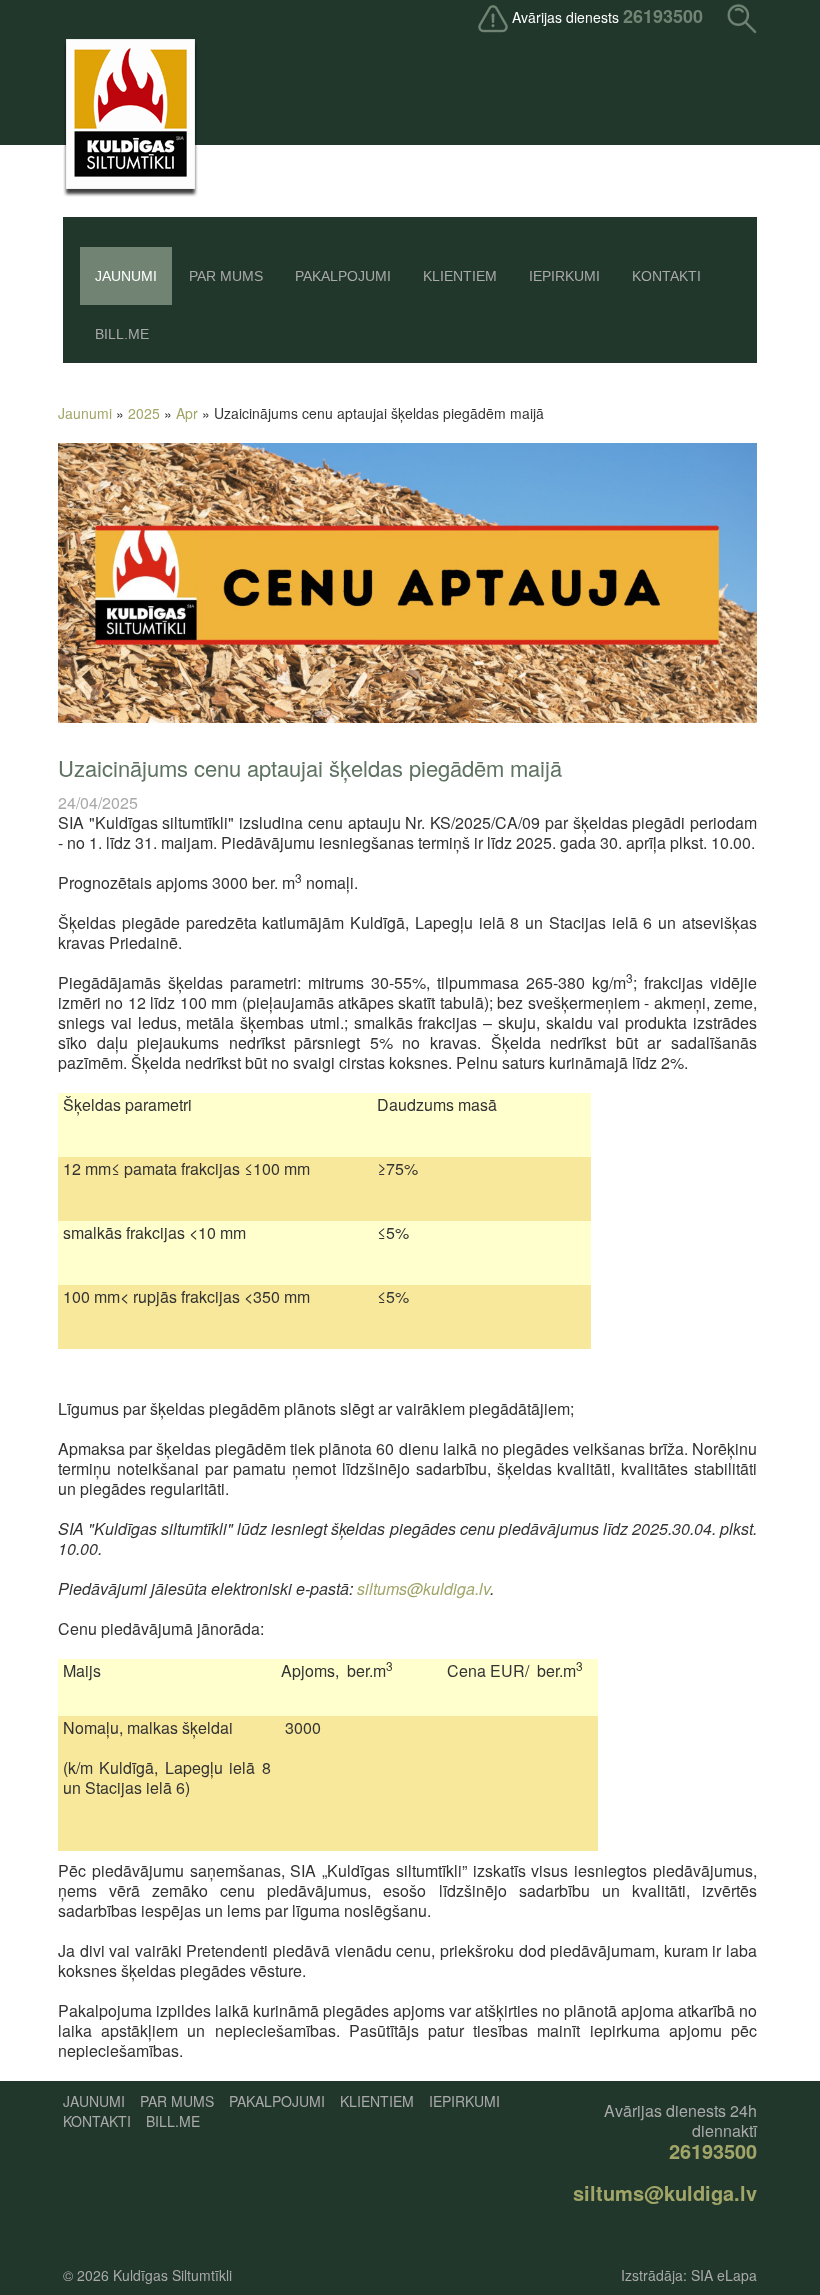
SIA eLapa (724, 2275)
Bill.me (122, 334)
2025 (144, 413)
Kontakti (666, 276)
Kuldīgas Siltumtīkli (172, 2275)
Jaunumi (126, 276)
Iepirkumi (564, 276)
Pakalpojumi (343, 276)
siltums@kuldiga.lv (423, 1588)
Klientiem (460, 276)
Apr (187, 413)
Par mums (226, 276)
